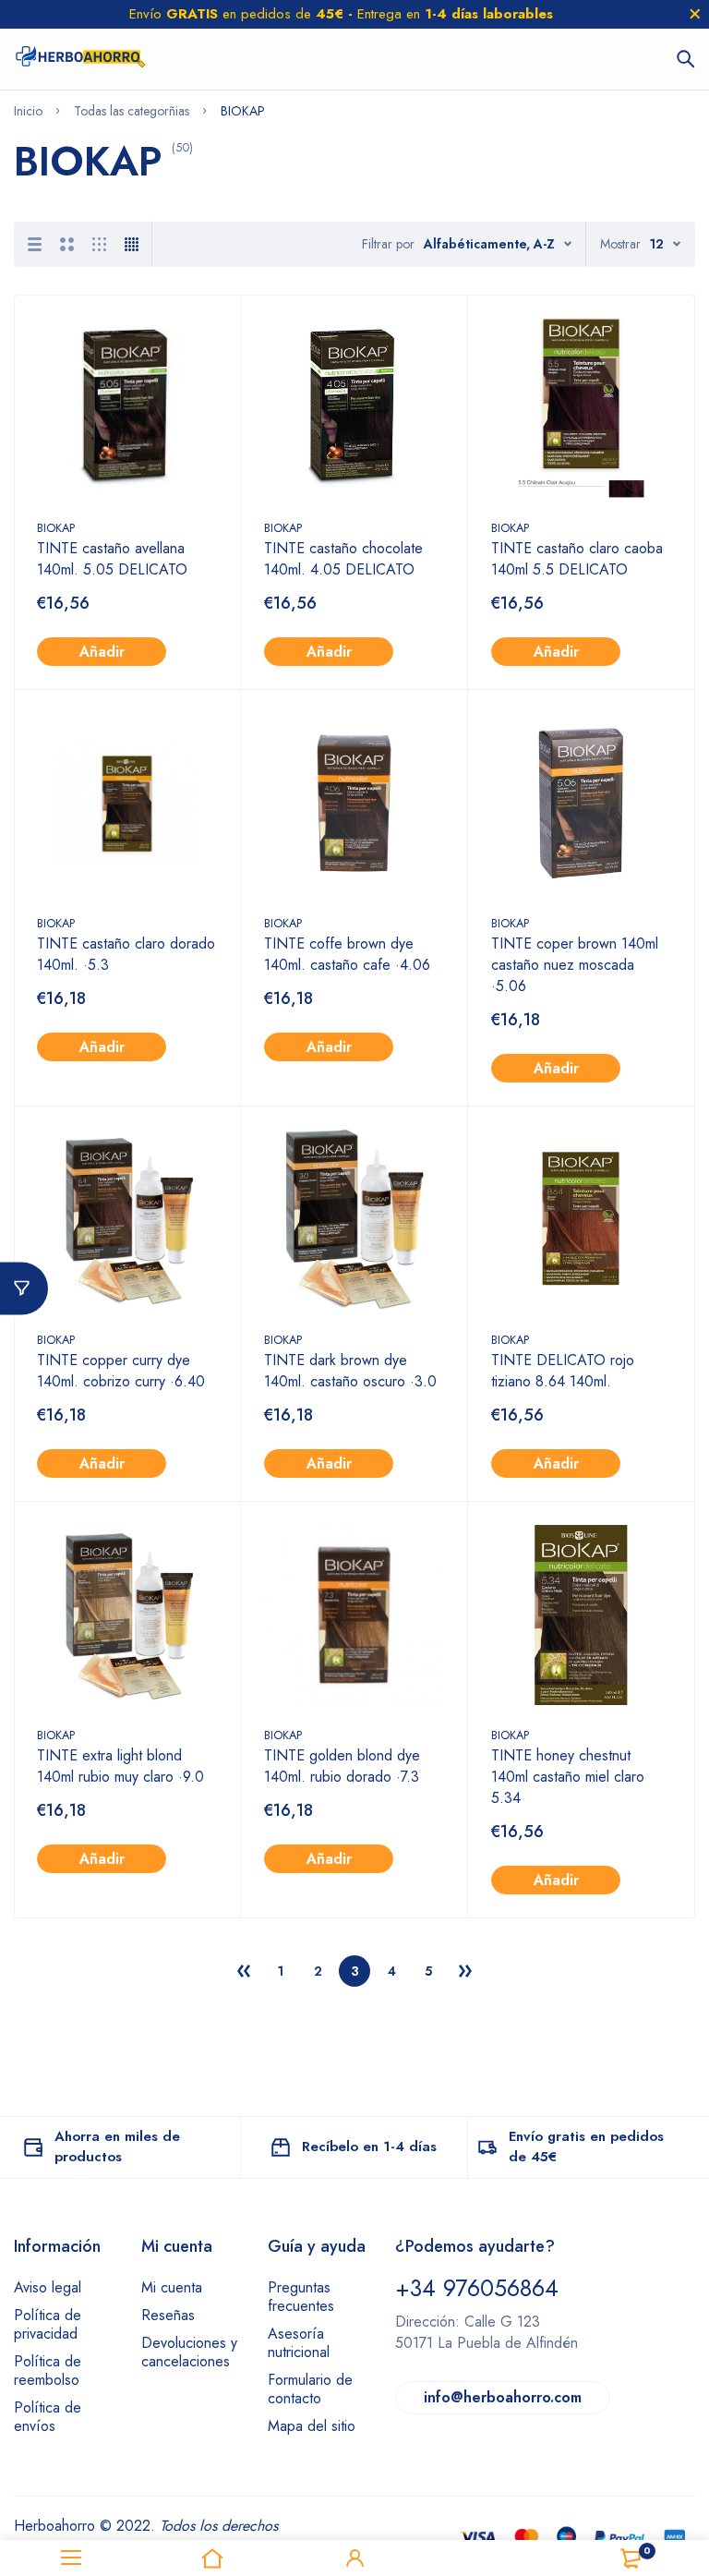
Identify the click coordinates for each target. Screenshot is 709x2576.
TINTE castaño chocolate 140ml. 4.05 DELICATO (346, 559)
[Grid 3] (99, 244)
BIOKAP (56, 528)
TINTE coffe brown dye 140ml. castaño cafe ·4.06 (347, 954)
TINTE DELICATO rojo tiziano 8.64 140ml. (563, 1371)
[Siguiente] (465, 1971)
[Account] (354, 2558)
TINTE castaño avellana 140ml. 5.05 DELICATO (112, 559)
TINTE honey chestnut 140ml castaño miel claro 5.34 (568, 1777)
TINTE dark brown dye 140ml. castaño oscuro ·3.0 (350, 1371)
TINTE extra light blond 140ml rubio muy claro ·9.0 (120, 1766)
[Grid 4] (132, 244)
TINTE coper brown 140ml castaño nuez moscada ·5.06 (575, 965)
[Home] (213, 2558)
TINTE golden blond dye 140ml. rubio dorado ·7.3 (342, 1766)
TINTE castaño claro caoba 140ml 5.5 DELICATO (577, 559)
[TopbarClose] (695, 14)
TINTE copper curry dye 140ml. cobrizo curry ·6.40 (121, 1371)
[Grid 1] (35, 244)
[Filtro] (24, 1288)
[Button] (686, 59)
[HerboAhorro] (80, 59)
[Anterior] (244, 1971)
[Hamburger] (71, 2558)
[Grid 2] (67, 244)
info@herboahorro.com (503, 2397)
